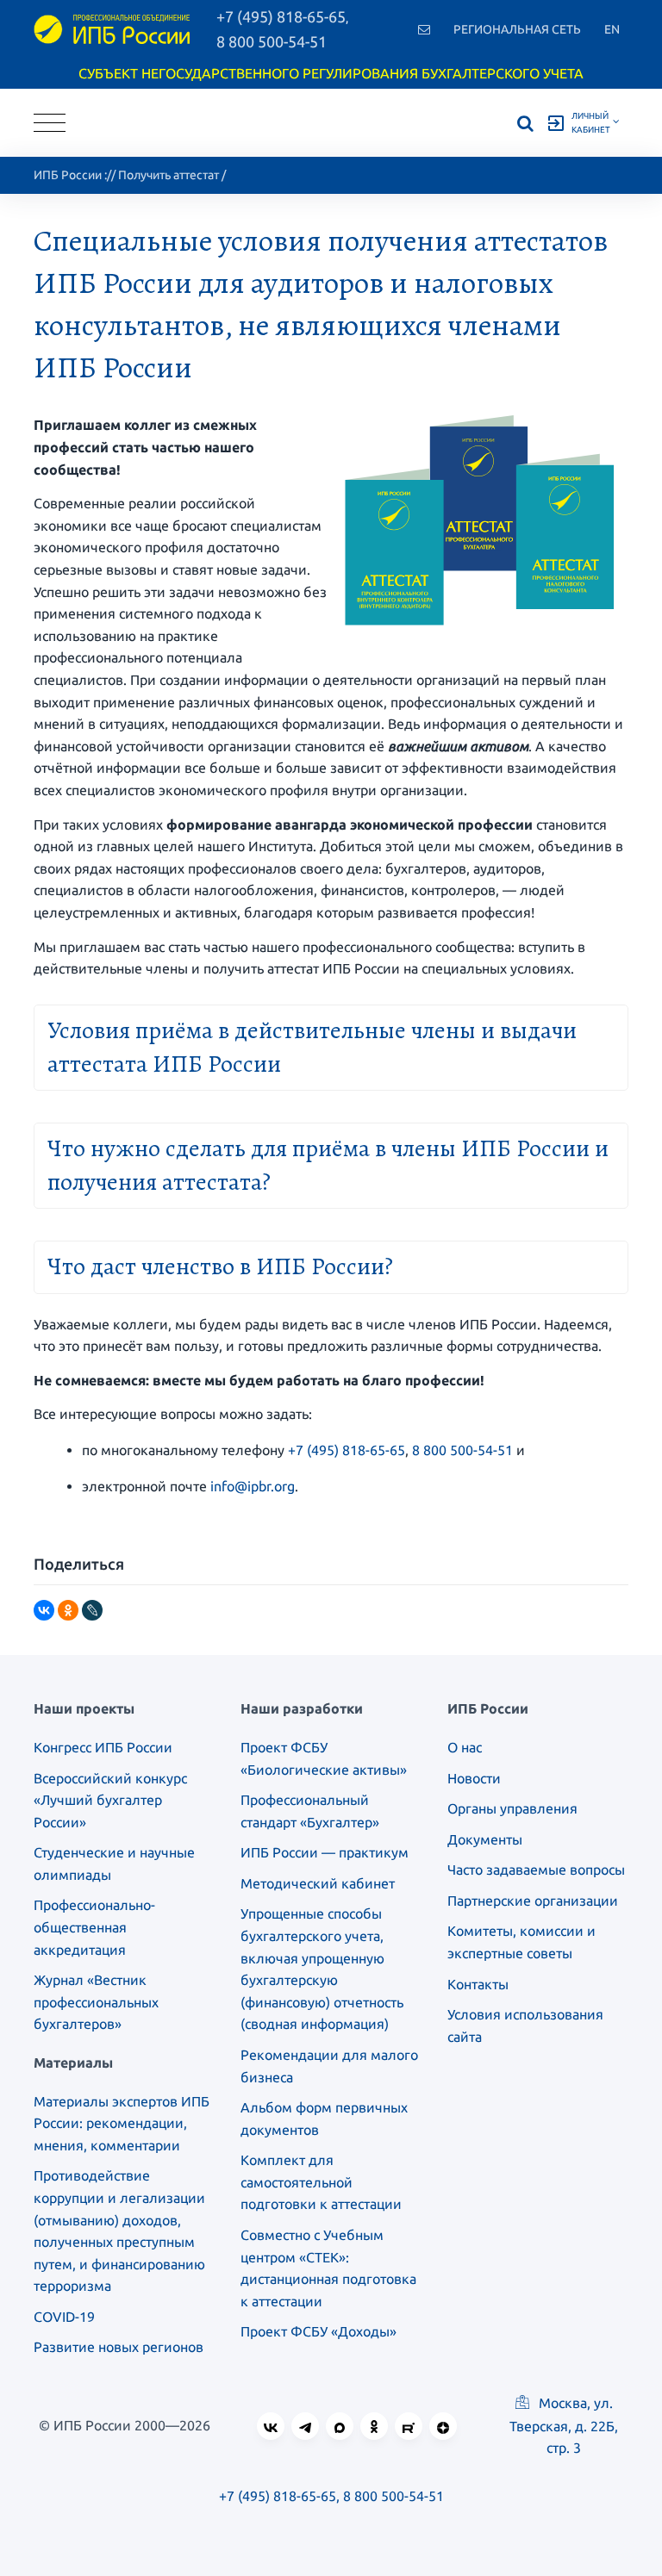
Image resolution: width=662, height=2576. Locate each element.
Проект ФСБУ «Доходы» (319, 2331)
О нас (465, 1747)
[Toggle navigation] (50, 123)
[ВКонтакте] (44, 1610)
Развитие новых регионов (119, 2347)
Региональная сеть (517, 29)
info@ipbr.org (253, 1486)
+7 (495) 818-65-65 (347, 1450)
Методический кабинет (318, 1883)
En (612, 29)
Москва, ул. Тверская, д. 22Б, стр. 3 (564, 2425)
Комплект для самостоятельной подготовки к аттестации (321, 2182)
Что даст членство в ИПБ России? (220, 1266)
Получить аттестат (169, 175)
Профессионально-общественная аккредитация (94, 1927)
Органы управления (512, 1808)
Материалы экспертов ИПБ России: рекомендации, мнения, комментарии (122, 2123)
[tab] (331, 1045)
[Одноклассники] (68, 1610)
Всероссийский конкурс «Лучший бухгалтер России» (110, 1800)
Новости (474, 1778)
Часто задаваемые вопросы (536, 1870)
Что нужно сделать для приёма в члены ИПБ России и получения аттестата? (328, 1165)
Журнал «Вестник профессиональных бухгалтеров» (96, 2002)
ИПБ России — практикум (325, 1852)
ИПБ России (68, 175)
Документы (485, 1839)
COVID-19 (64, 2317)
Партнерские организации (533, 1901)
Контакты (478, 1984)
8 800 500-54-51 (272, 41)
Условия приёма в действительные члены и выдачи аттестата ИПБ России (312, 1047)
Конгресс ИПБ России (103, 1747)
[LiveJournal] (92, 1610)
